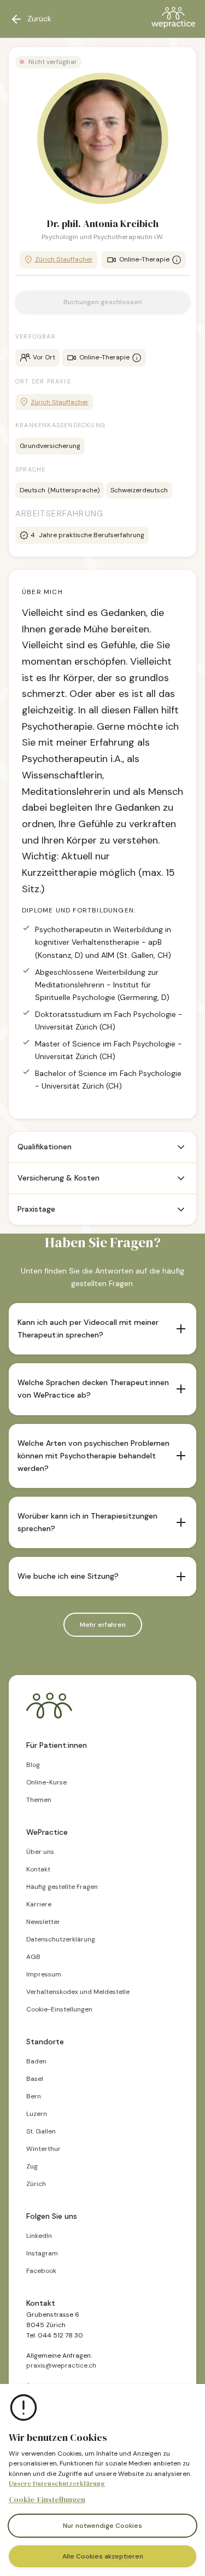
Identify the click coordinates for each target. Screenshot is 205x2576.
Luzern (37, 2114)
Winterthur (43, 2149)
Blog (33, 1765)
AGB (33, 1957)
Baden (36, 2061)
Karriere (39, 1904)
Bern (34, 2096)
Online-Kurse (46, 1782)
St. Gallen (41, 2131)
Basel (35, 2079)
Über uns (40, 1852)
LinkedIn (39, 2236)
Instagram (42, 2253)
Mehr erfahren (103, 1625)
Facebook (41, 2271)
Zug (32, 2166)
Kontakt (38, 1869)
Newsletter (43, 1922)
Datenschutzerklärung (61, 1939)
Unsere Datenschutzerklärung (57, 2484)
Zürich (36, 2184)
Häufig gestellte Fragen (62, 1887)
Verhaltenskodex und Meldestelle (78, 1992)
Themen (39, 1800)
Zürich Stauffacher (64, 259)
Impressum (44, 1974)
